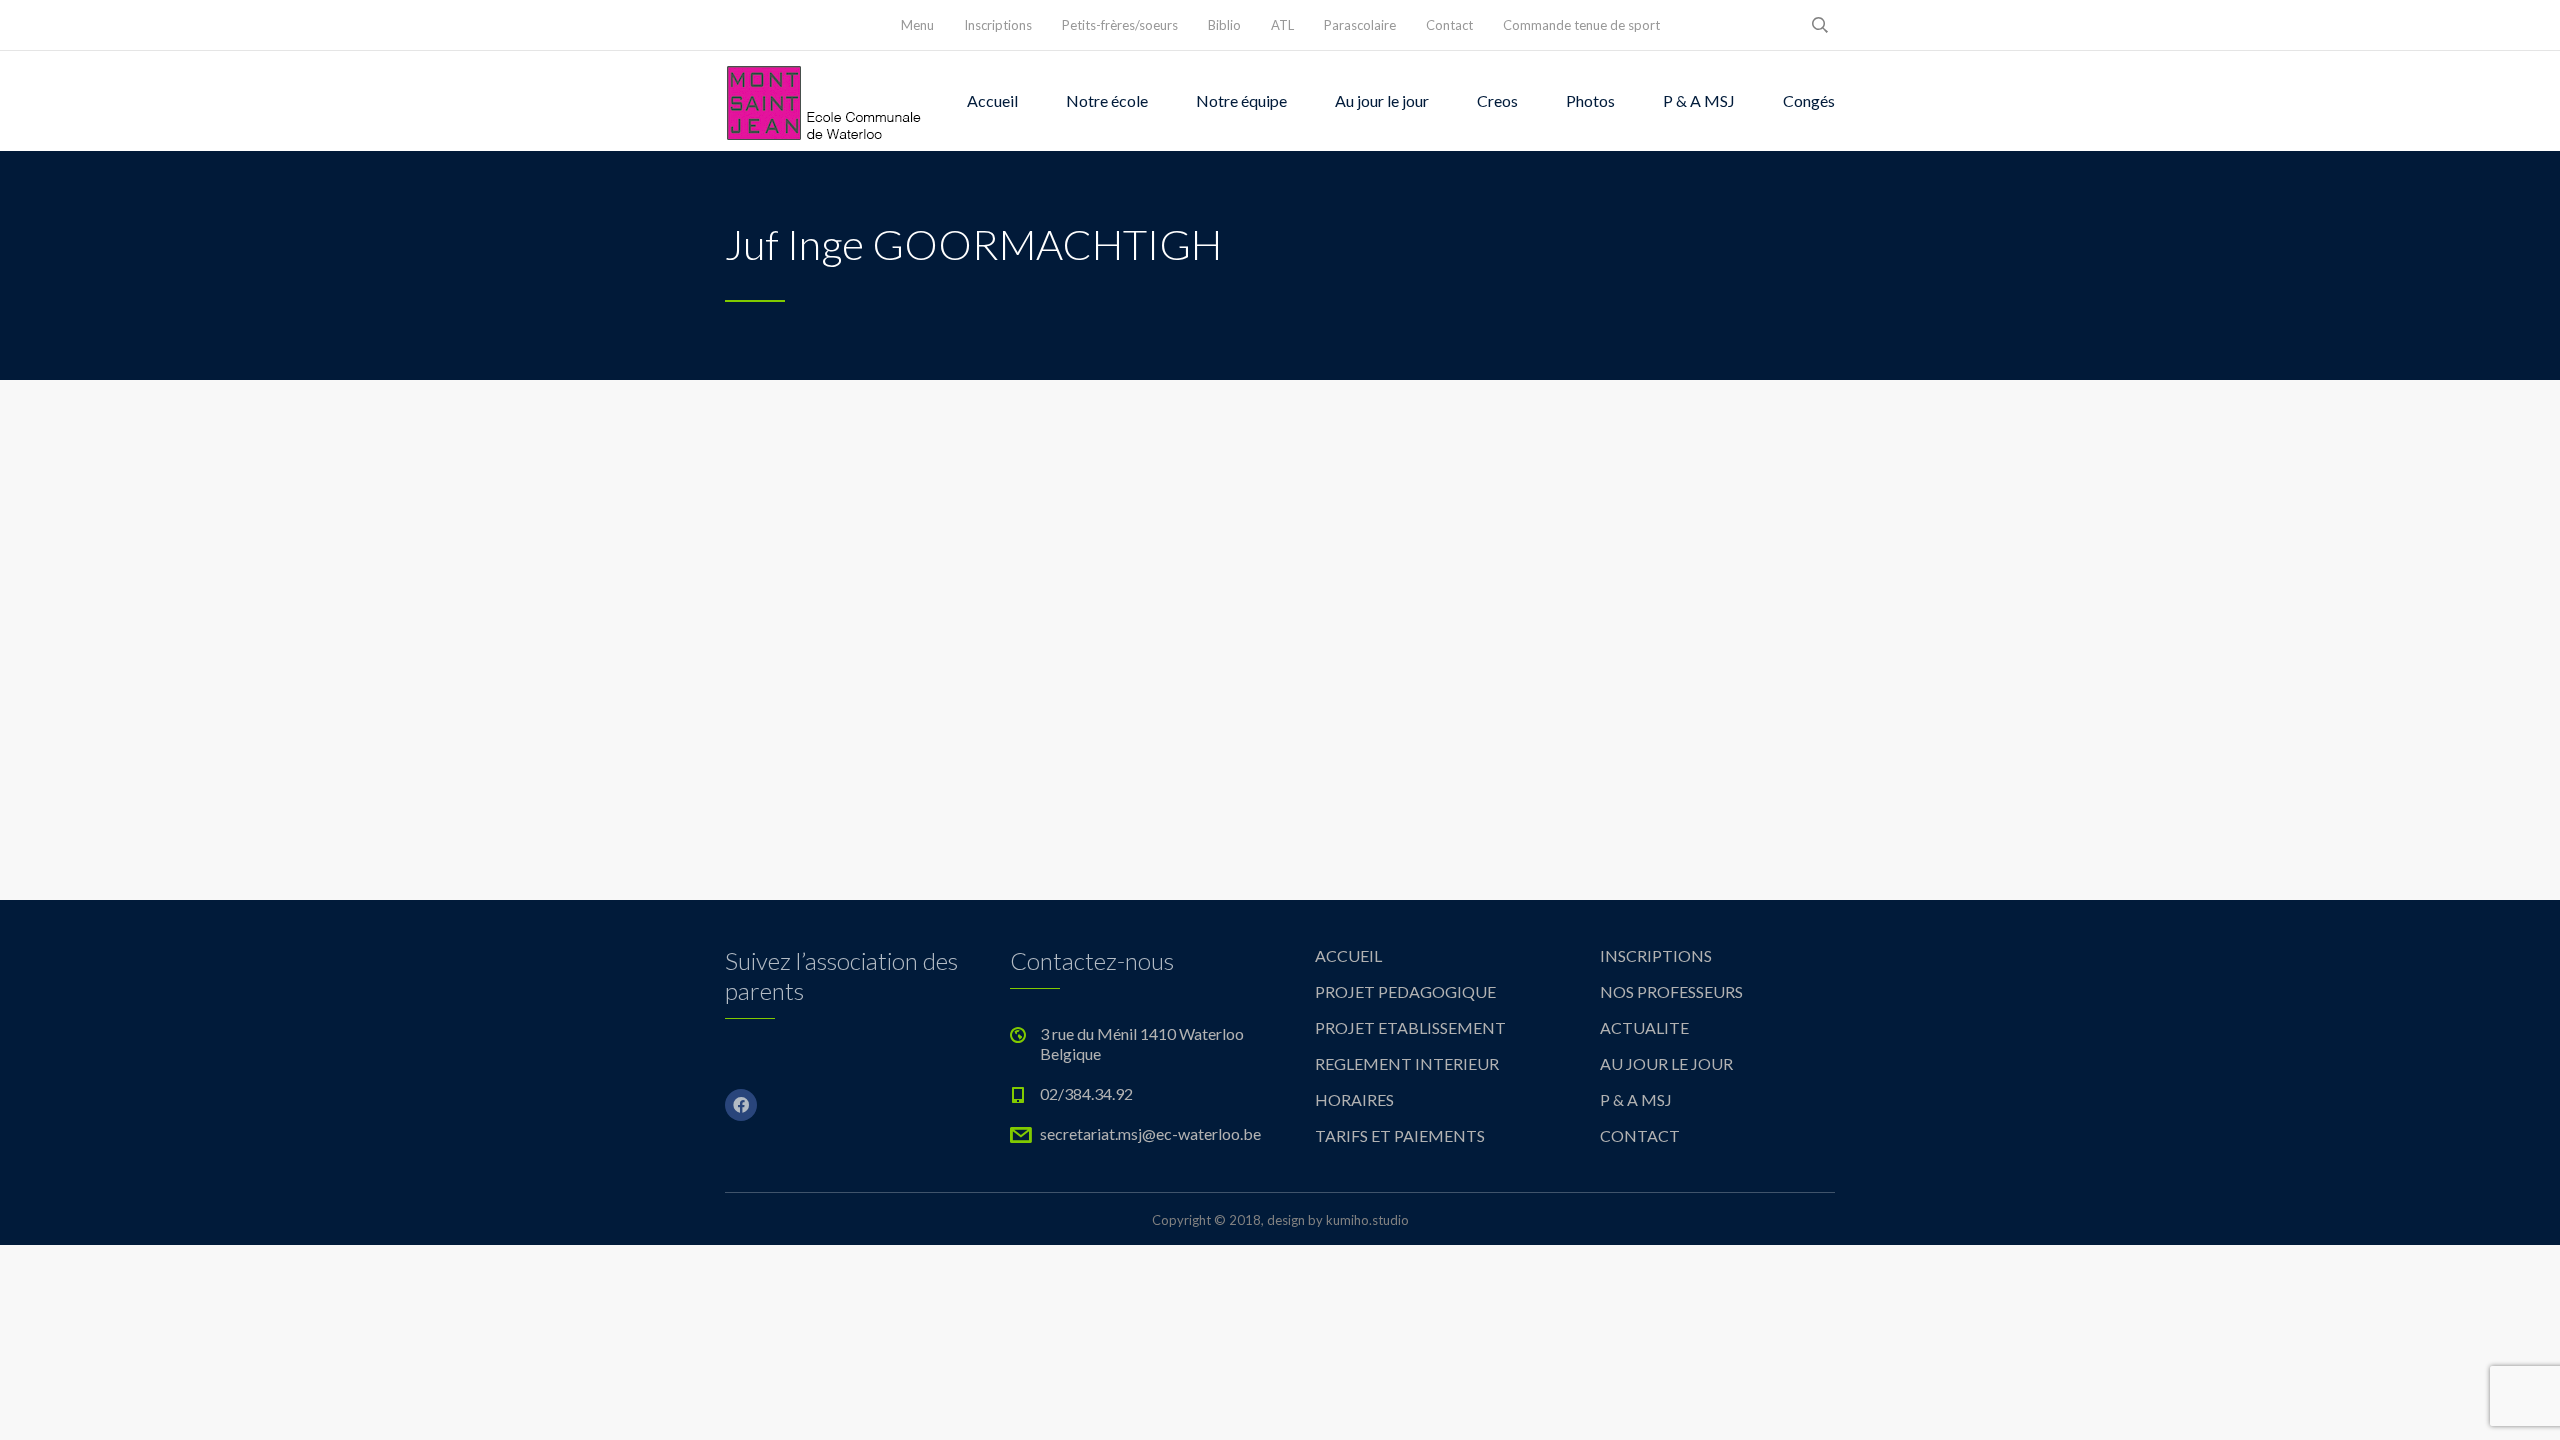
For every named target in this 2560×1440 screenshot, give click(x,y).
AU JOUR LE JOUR (1666, 1063)
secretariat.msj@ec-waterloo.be (1150, 1133)
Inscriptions (998, 25)
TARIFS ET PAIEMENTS (1400, 1135)
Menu (917, 25)
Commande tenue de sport (1581, 25)
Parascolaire (1360, 25)
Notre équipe (1241, 100)
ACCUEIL (1348, 955)
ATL (1282, 25)
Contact (1449, 25)
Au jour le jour (1382, 100)
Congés (1809, 100)
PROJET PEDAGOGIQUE (1405, 991)
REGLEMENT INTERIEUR (1407, 1063)
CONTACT (1640, 1135)
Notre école (1107, 100)
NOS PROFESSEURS (1671, 991)
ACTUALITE (1644, 1027)
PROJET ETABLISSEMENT (1410, 1027)
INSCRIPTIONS (1656, 955)
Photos (1590, 100)
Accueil (992, 100)
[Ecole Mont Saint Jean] (825, 101)
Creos (1497, 100)
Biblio (1224, 25)
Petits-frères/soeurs (1120, 25)
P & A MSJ (1699, 100)
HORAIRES (1354, 1099)
